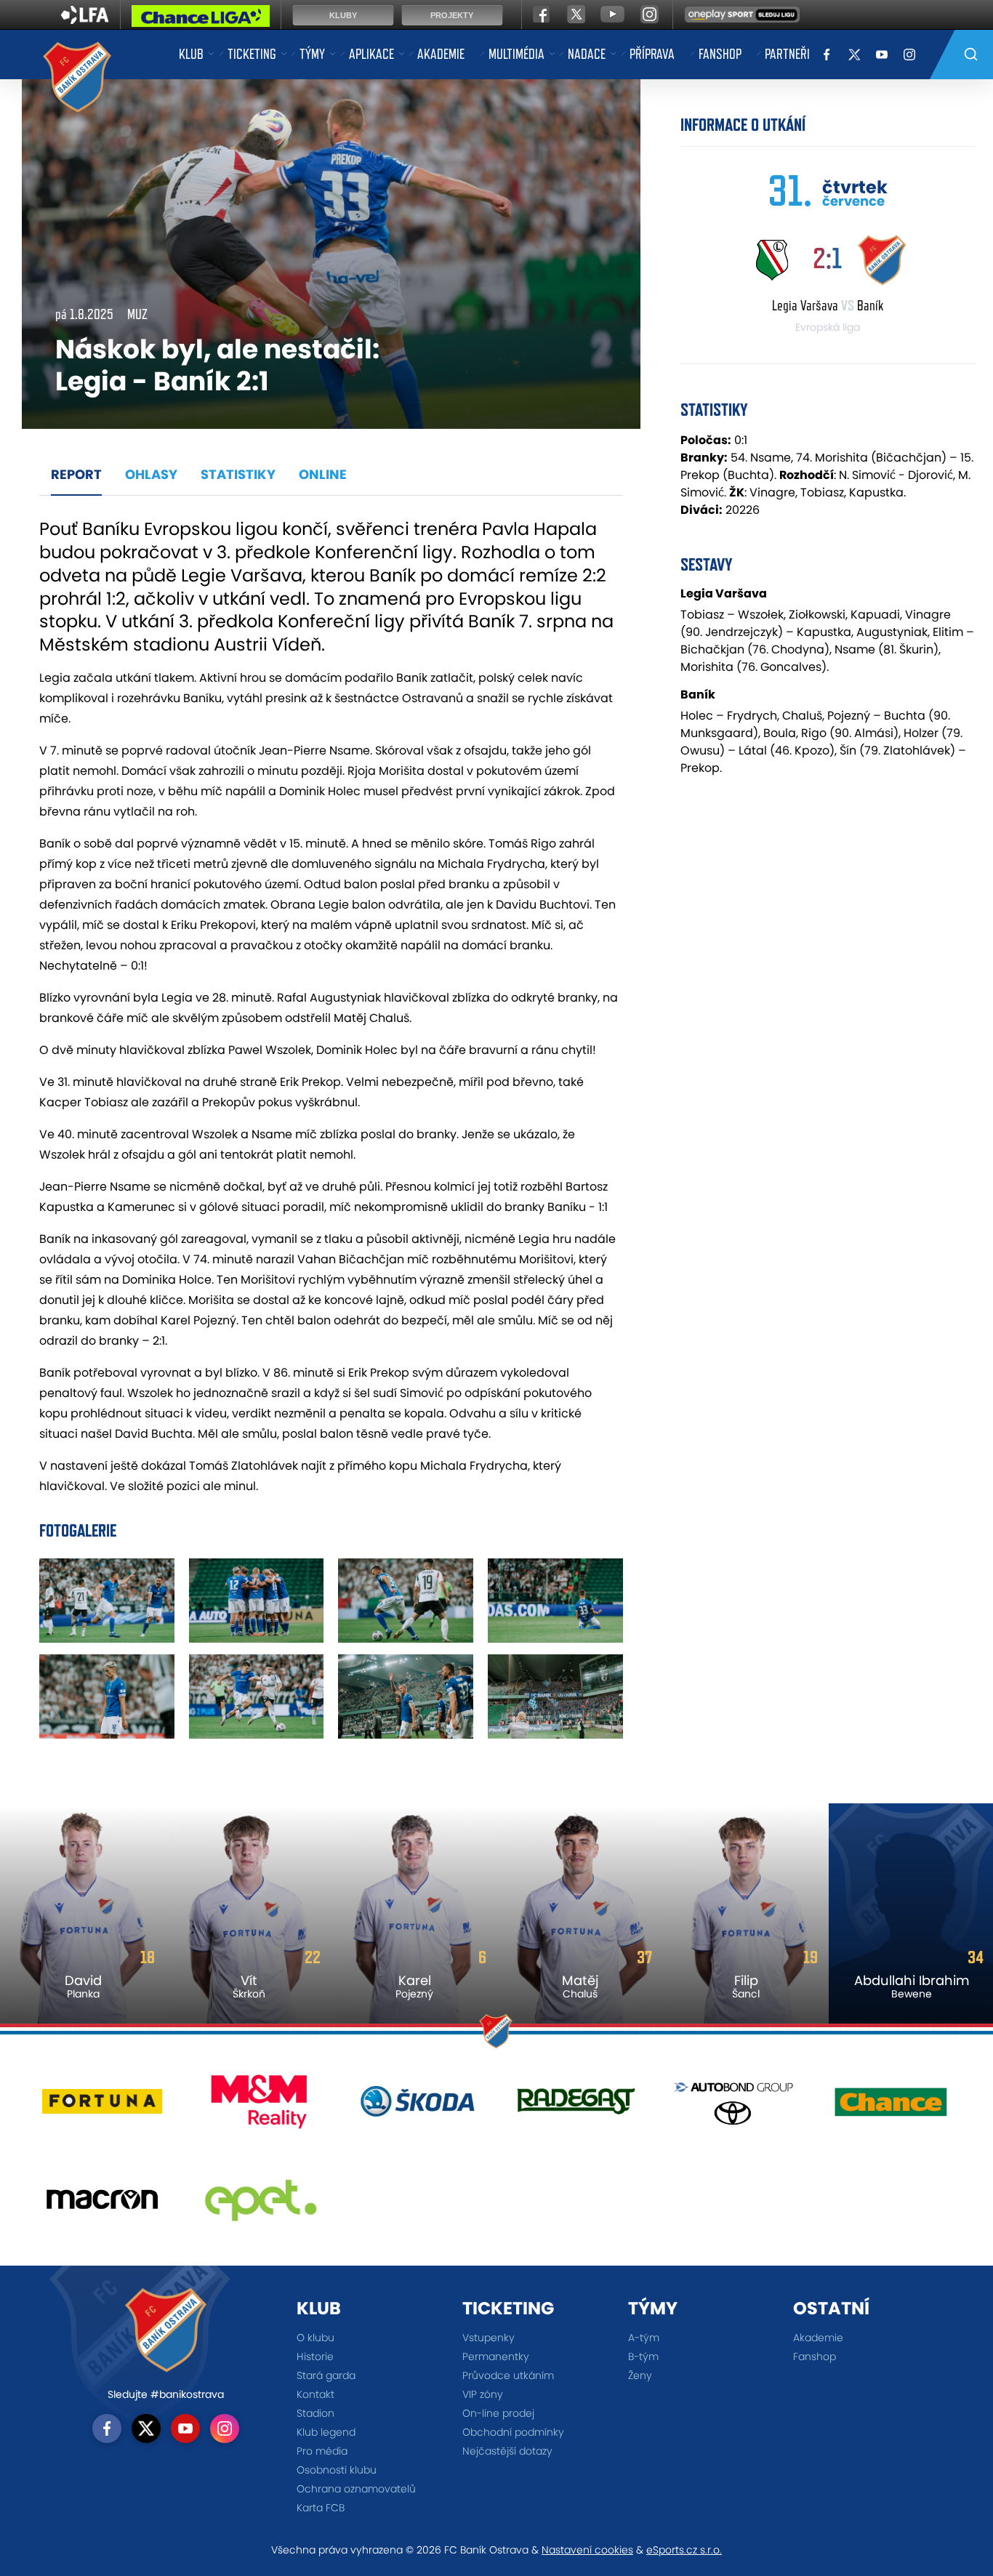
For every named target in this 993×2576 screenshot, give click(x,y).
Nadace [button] (587, 54)
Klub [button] (191, 54)
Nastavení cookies (587, 2550)
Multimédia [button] (516, 54)
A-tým (644, 2338)
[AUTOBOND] (733, 2107)
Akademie (441, 54)
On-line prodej (498, 2413)
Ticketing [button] (252, 54)
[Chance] (891, 2107)
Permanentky (496, 2356)
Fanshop (720, 54)
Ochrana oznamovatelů (356, 2489)
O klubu (315, 2338)
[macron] (102, 2205)
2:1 (827, 258)
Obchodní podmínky (513, 2432)
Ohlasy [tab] (151, 474)
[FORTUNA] (102, 2107)
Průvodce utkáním (508, 2375)
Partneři (787, 54)
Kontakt (315, 2394)
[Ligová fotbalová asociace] (85, 20)
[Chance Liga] (201, 20)
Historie (315, 2356)
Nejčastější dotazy (507, 2451)
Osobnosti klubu (337, 2470)
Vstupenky (489, 2338)
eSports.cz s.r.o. (684, 2550)
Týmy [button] (312, 54)
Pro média (322, 2451)
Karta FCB (321, 2508)
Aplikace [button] (371, 54)
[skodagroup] (418, 2107)
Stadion (315, 2413)
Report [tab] (76, 474)
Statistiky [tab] (238, 474)
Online (323, 474)
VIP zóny (483, 2394)
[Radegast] (575, 2107)
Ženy (640, 2375)
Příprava (652, 54)
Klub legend (326, 2432)
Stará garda (326, 2375)
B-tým (643, 2356)
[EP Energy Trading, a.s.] (260, 2205)
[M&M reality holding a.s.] (260, 2107)
